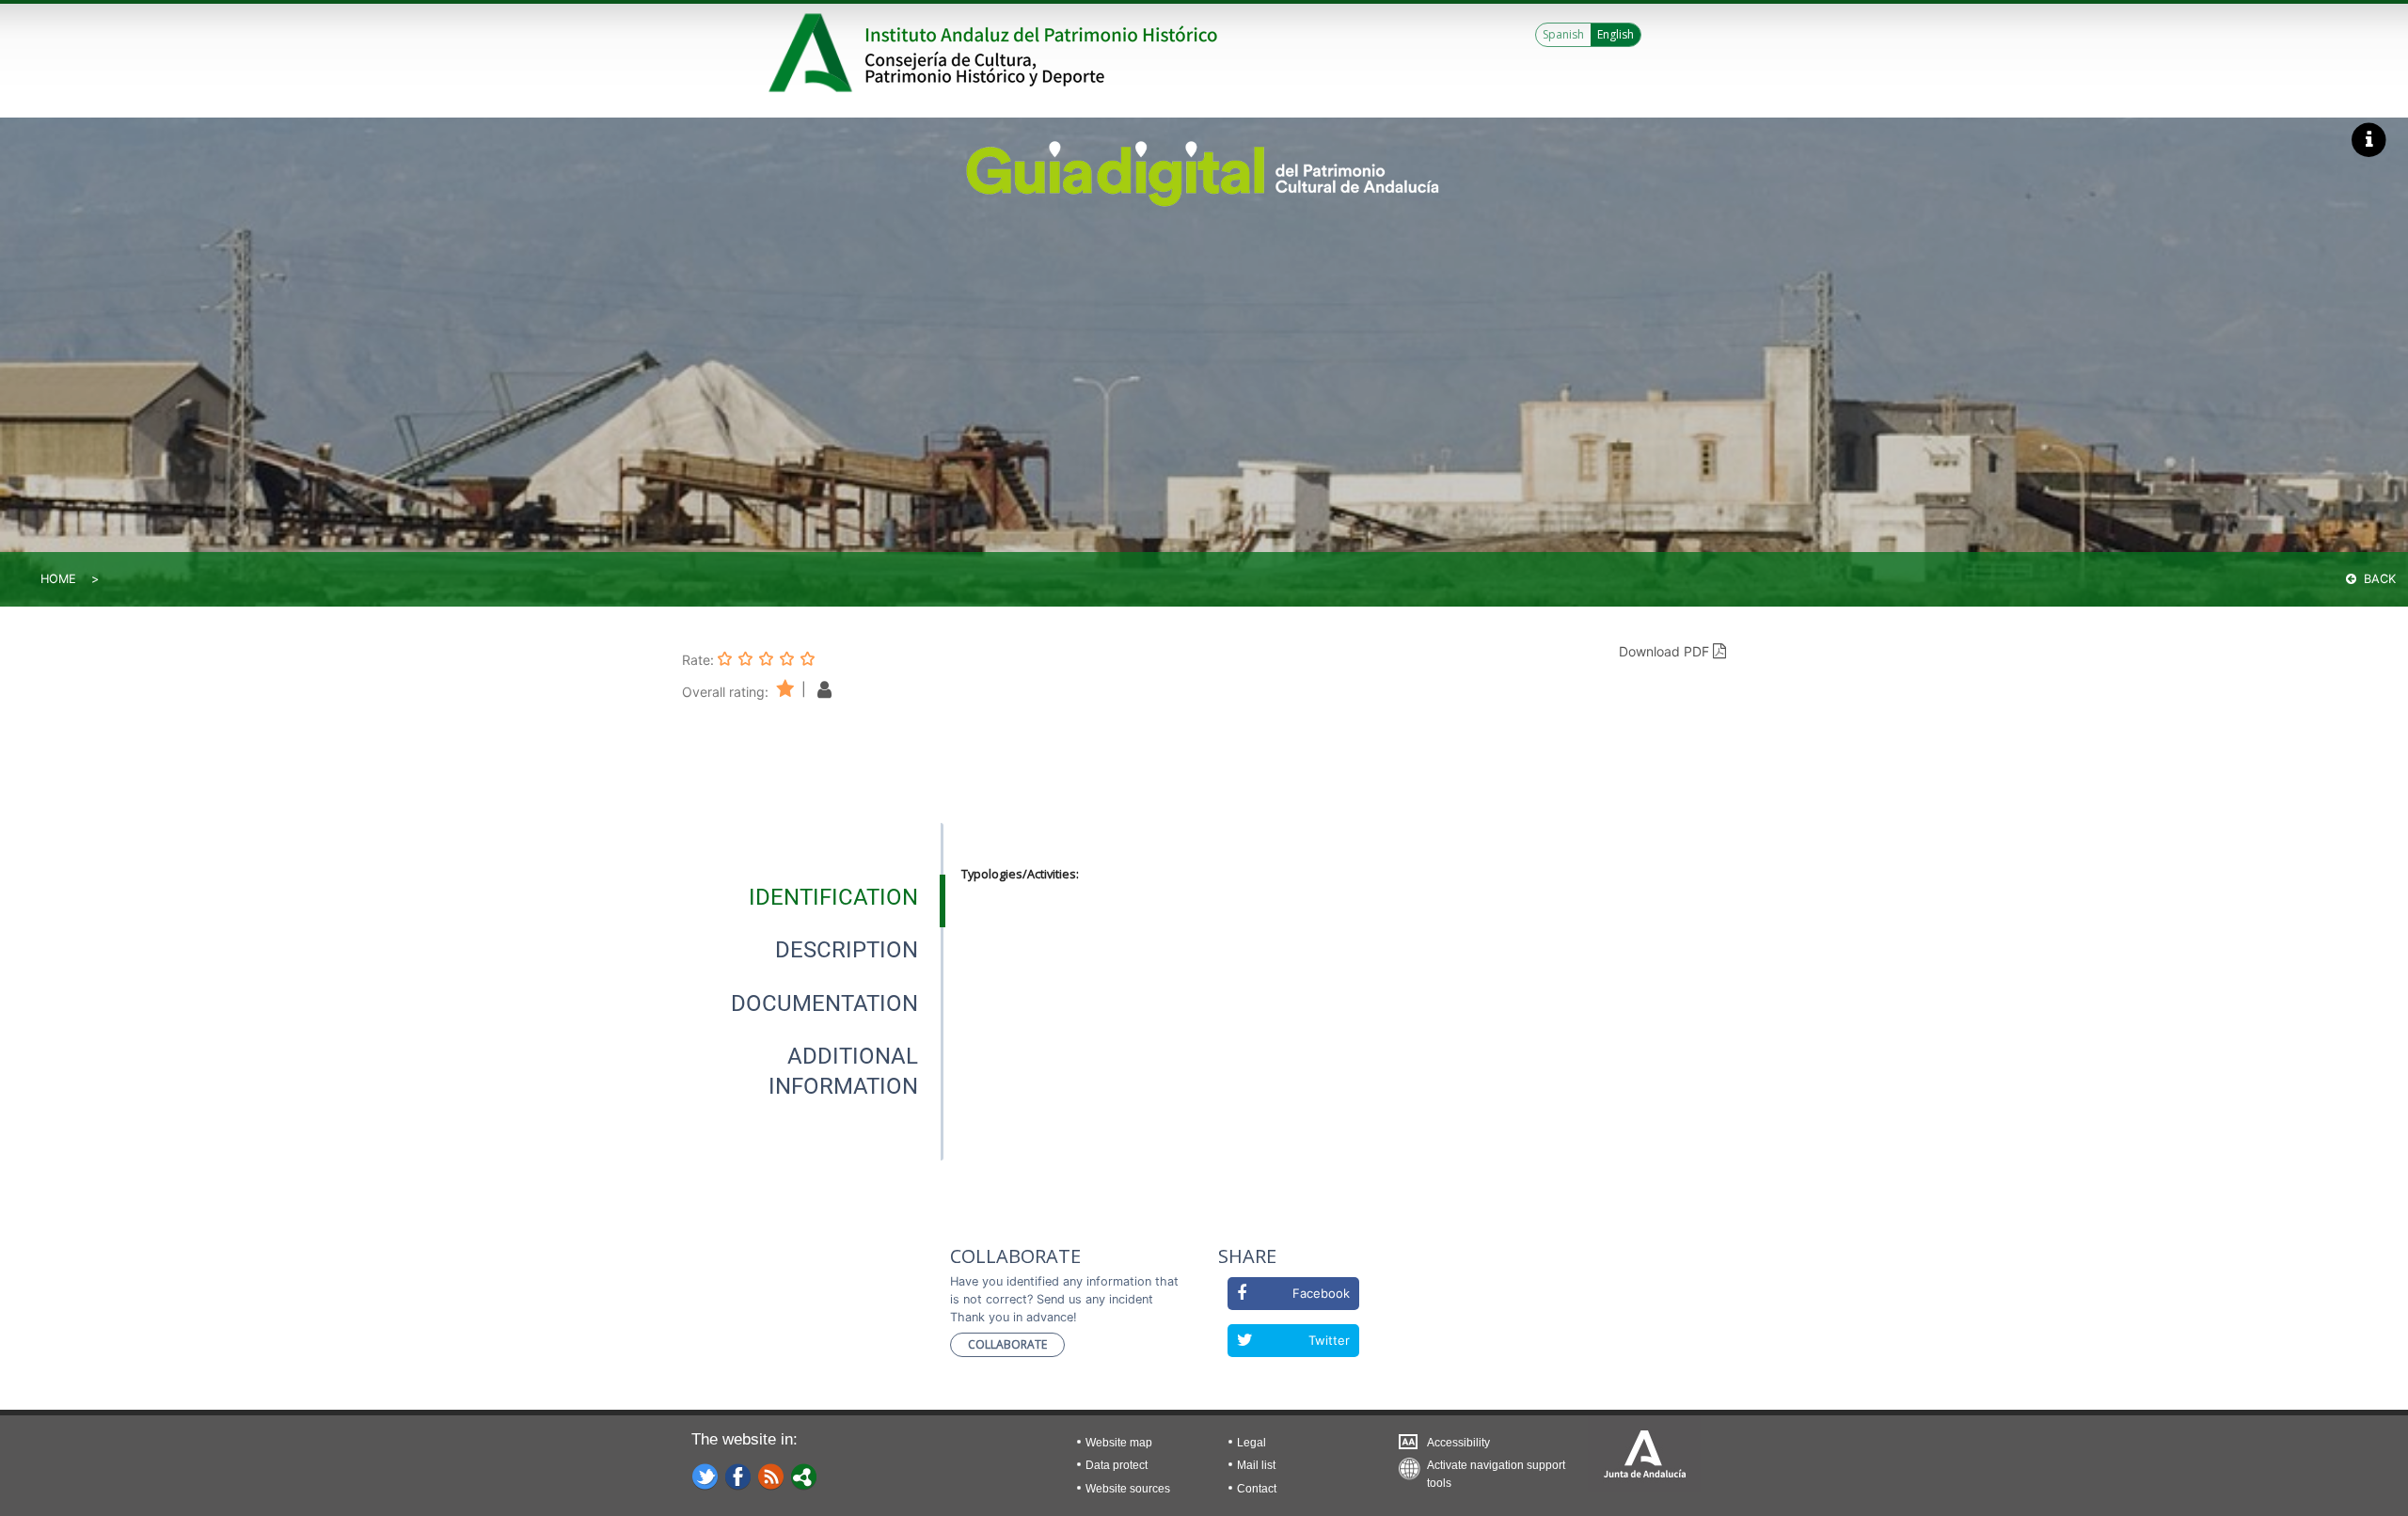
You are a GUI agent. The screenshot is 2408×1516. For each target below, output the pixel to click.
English (1616, 34)
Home (58, 579)
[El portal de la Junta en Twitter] (705, 1476)
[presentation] (813, 897)
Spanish (1563, 34)
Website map (1119, 1443)
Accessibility (1458, 1443)
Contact (1257, 1489)
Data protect (1117, 1465)
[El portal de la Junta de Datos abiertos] (804, 1476)
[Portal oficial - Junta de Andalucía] (814, 53)
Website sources (1128, 1489)
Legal (1252, 1443)
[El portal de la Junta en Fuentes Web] (771, 1476)
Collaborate (1007, 1344)
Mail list (1256, 1465)
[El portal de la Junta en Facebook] (738, 1476)
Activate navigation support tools (1496, 1469)
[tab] (833, 897)
